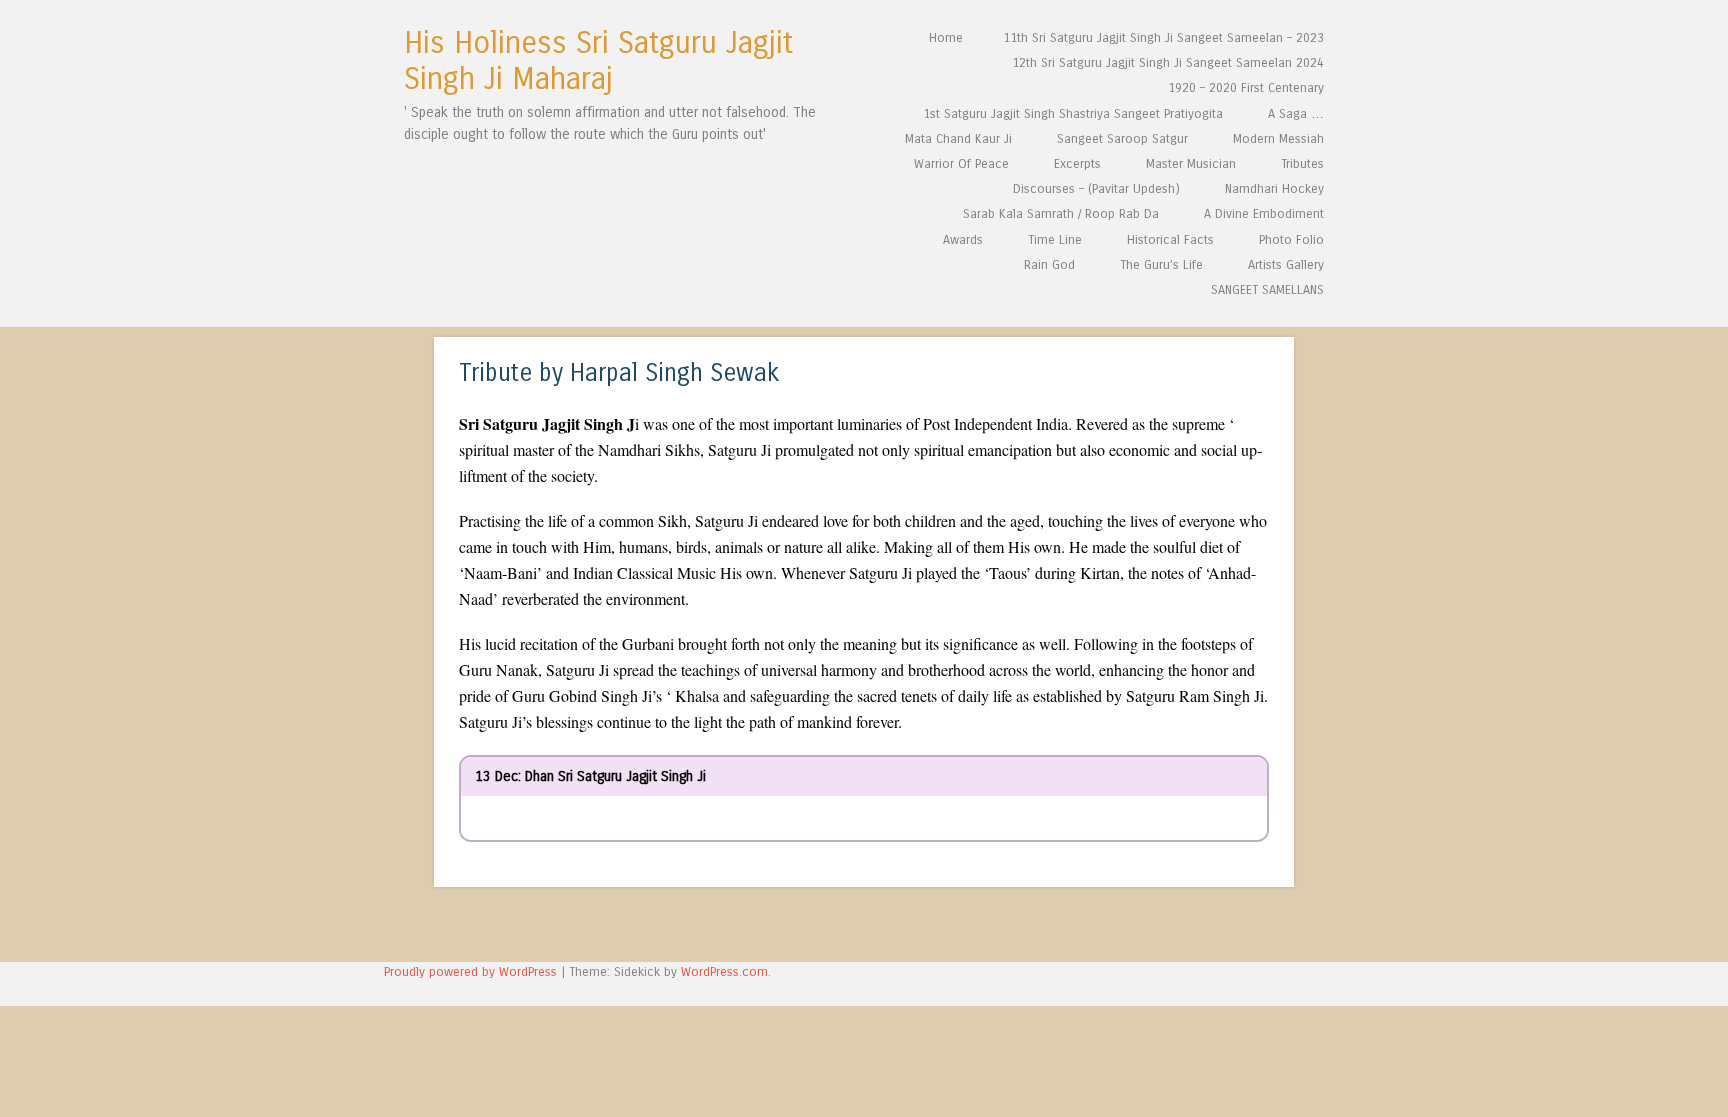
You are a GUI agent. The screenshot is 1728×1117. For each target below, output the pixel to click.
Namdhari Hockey (1274, 188)
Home (946, 37)
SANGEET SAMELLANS (1267, 289)
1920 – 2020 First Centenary (1246, 87)
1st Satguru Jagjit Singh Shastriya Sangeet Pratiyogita (1073, 113)
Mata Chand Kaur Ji (958, 138)
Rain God (1049, 264)
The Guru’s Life (1161, 264)
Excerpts (1077, 163)
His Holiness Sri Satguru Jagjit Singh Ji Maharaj (598, 61)
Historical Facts (1170, 239)
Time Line (1055, 239)
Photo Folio (1291, 239)
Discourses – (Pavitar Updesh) (1096, 188)
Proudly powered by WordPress (470, 971)
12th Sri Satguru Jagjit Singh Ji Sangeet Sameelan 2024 (1168, 62)
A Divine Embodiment (1264, 213)
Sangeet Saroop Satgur (1122, 138)
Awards (963, 239)
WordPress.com (724, 971)
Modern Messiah (1278, 138)
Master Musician (1191, 163)
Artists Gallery (1286, 264)
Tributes (1302, 163)
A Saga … (1296, 113)
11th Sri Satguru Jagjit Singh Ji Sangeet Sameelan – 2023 (1163, 37)
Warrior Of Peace (961, 163)
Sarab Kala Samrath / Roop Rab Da (1061, 213)
